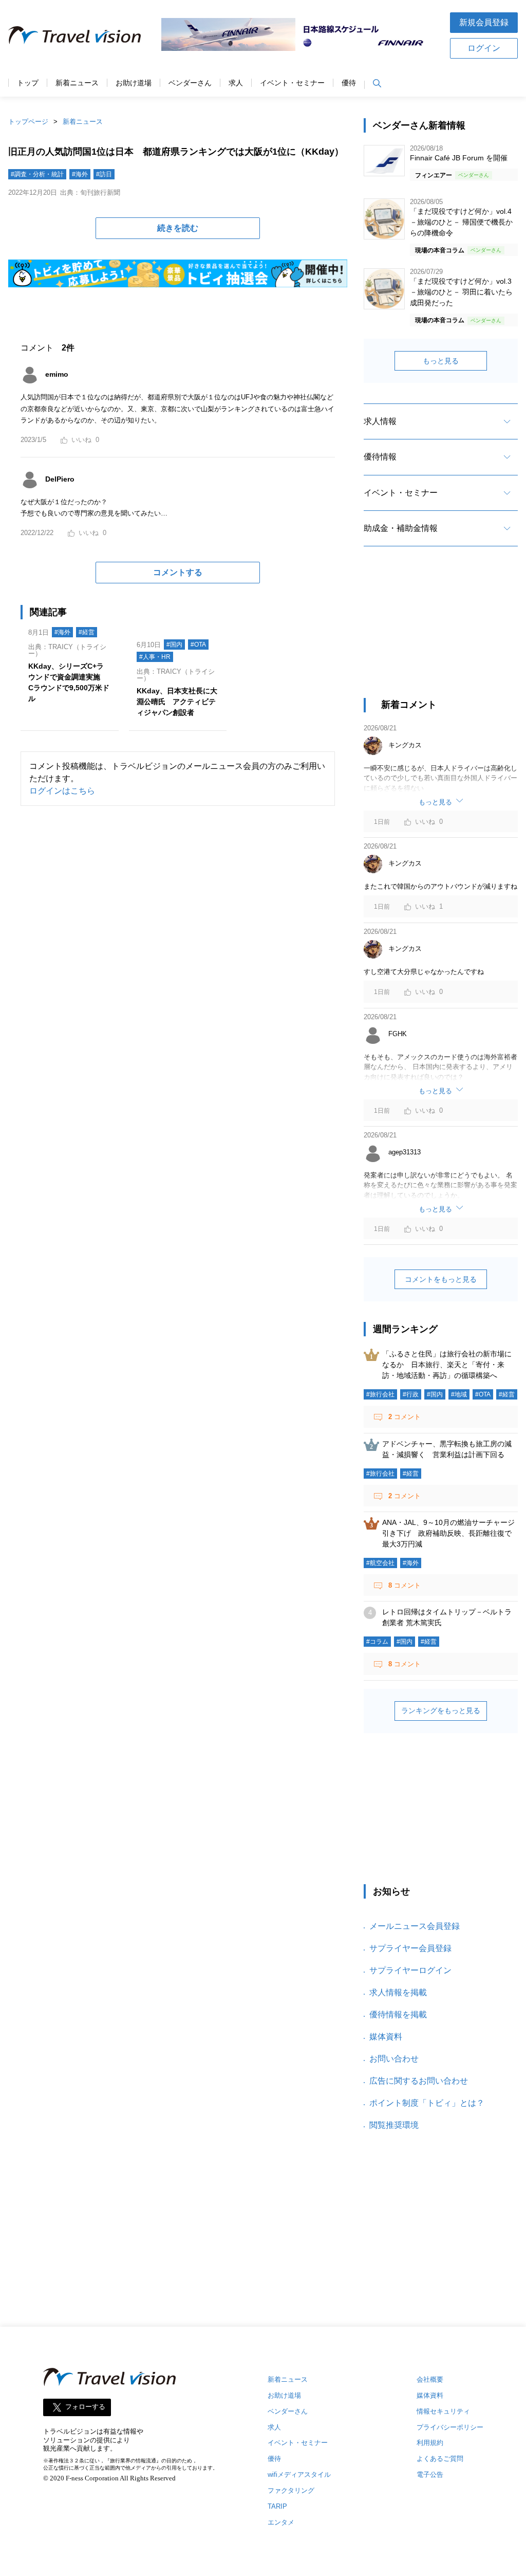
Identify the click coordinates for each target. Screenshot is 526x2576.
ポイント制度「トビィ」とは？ (427, 2103)
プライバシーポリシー (450, 2427)
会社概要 (430, 2379)
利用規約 (430, 2443)
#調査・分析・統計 (37, 174)
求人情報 (380, 421)
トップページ (28, 122)
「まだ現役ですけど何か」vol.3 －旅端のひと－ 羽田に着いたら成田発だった (461, 292)
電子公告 (430, 2474)
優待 (349, 83)
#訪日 (104, 174)
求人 (236, 83)
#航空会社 (380, 1563)
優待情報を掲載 (398, 2014)
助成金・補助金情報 (401, 528)
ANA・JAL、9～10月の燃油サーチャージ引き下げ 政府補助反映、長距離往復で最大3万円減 (448, 1533)
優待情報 (380, 457)
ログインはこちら (62, 791)
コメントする (178, 572)
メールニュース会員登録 (415, 1926)
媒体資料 (386, 2037)
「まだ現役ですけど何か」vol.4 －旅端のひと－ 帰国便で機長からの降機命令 (461, 222)
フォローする (85, 2407)
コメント (405, 1417)
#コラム (377, 1642)
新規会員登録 (484, 22)
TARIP (277, 2506)
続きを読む (178, 228)
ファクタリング (291, 2490)
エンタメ (281, 2522)
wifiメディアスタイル (299, 2474)
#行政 (411, 1394)
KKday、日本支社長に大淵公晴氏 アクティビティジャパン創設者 (177, 702)
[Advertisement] (441, 631)
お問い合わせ (394, 2059)
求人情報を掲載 (398, 1992)
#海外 (80, 174)
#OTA (198, 645)
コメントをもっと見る (441, 1279)
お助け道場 (134, 83)
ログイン (484, 48)
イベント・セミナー (292, 83)
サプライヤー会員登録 (410, 1948)
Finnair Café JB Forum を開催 (459, 158)
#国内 (174, 645)
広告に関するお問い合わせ (419, 2081)
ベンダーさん (190, 83)
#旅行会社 (380, 1394)
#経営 (87, 632)
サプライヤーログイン (410, 1970)
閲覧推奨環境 (394, 2125)
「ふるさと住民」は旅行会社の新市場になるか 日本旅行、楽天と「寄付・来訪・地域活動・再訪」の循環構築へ (447, 1365)
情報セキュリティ (443, 2411)
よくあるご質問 (440, 2459)
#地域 (459, 1394)
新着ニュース (77, 83)
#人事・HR (155, 657)
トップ (28, 83)
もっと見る (441, 361)
